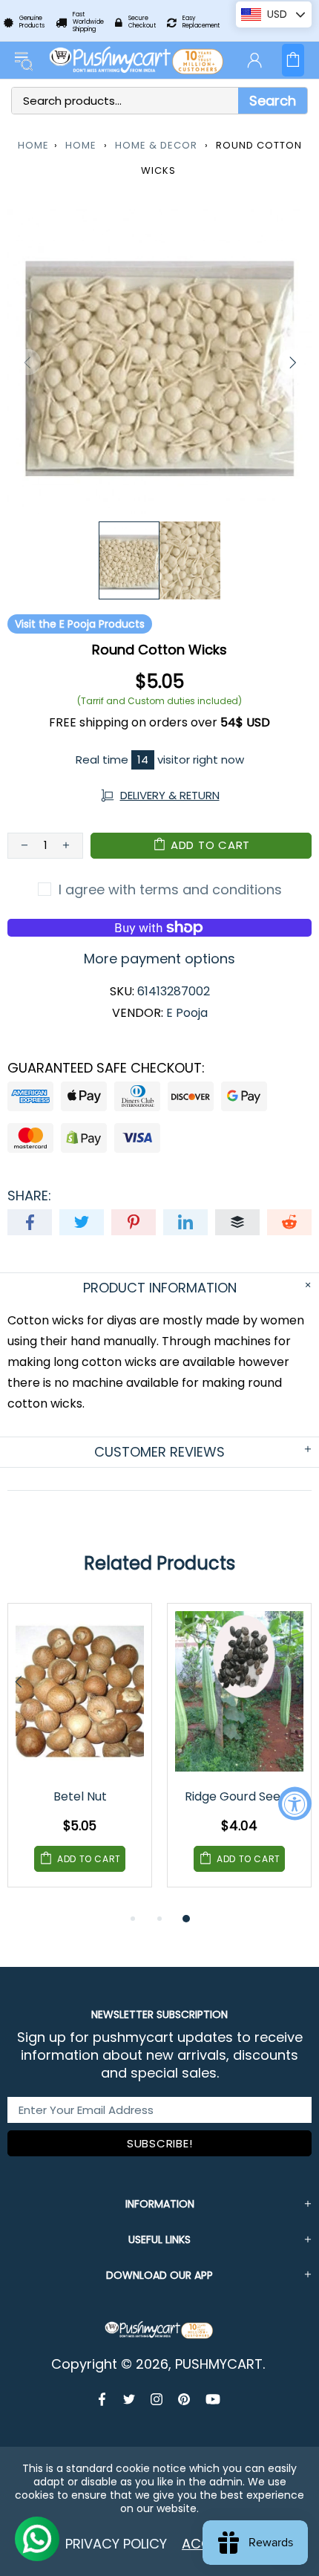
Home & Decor (156, 145)
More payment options (159, 959)
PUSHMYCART (137, 60)
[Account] (254, 60)
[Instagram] (157, 2399)
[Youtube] (213, 2399)
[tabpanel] (80, 1756)
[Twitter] (129, 2399)
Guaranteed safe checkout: (106, 1068)
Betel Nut (80, 1796)
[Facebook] (103, 2399)
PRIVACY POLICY (116, 2544)
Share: (29, 1196)
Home (33, 145)
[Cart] (293, 60)
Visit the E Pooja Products (80, 624)
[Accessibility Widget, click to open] (295, 1803)
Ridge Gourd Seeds (239, 1796)
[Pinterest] (184, 2399)
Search (273, 101)
